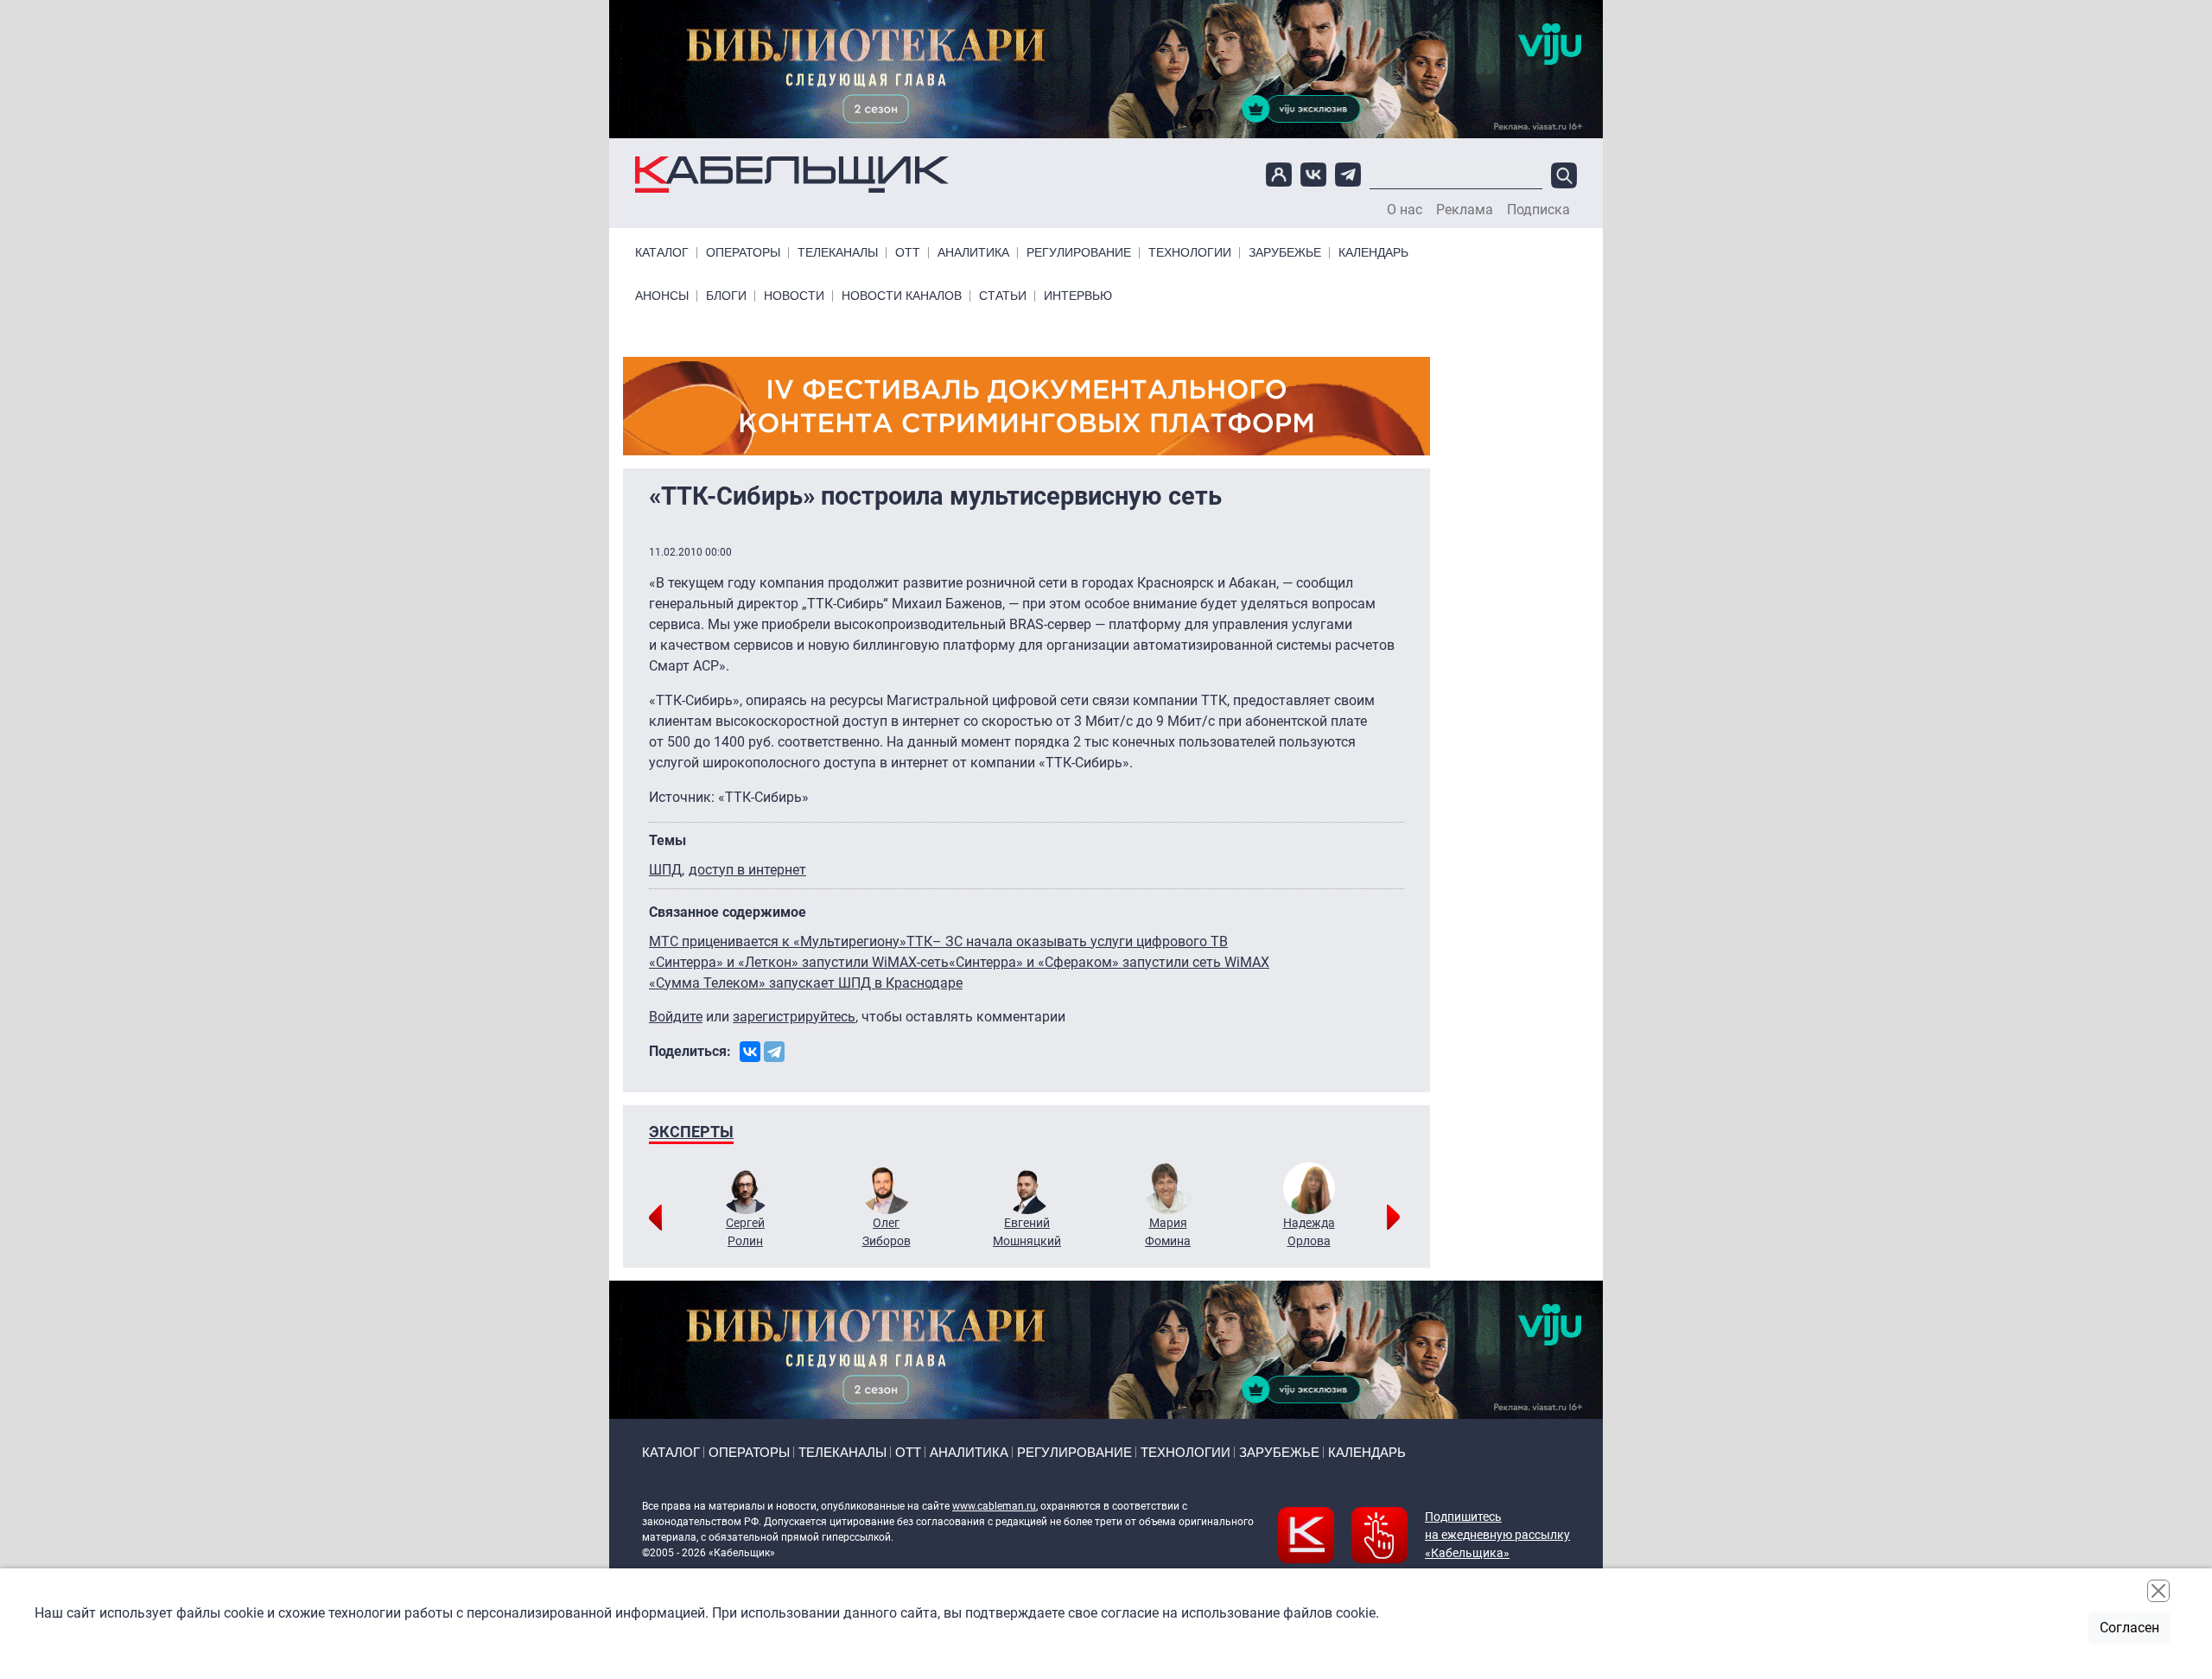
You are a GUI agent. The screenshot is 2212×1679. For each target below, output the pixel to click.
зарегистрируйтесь (794, 1017)
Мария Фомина (1168, 1232)
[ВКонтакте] (750, 1052)
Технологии (1190, 253)
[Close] (2158, 1591)
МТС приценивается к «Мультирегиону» (778, 941)
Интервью (1078, 296)
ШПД (665, 870)
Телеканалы (838, 253)
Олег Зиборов (887, 1232)
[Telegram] (774, 1052)
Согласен (2129, 1628)
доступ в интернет (747, 870)
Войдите (676, 1017)
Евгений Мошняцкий (1027, 1232)
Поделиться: (690, 1051)
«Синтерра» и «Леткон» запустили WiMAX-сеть (799, 962)
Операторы (743, 253)
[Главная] (792, 175)
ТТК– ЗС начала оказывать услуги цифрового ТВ (1067, 941)
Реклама (1465, 210)
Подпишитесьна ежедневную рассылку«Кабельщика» (1497, 1535)
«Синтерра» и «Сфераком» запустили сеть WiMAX (1109, 962)
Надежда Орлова (1309, 1232)
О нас (1405, 210)
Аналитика (973, 253)
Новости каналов (902, 296)
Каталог (662, 253)
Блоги (726, 296)
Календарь (1373, 253)
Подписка (1538, 210)
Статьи (1003, 296)
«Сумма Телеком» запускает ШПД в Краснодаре (806, 983)
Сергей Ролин (745, 1232)
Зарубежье (1285, 253)
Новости (794, 296)
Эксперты (691, 1132)
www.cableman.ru (994, 1506)
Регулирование (1079, 253)
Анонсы (662, 296)
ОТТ (908, 253)
